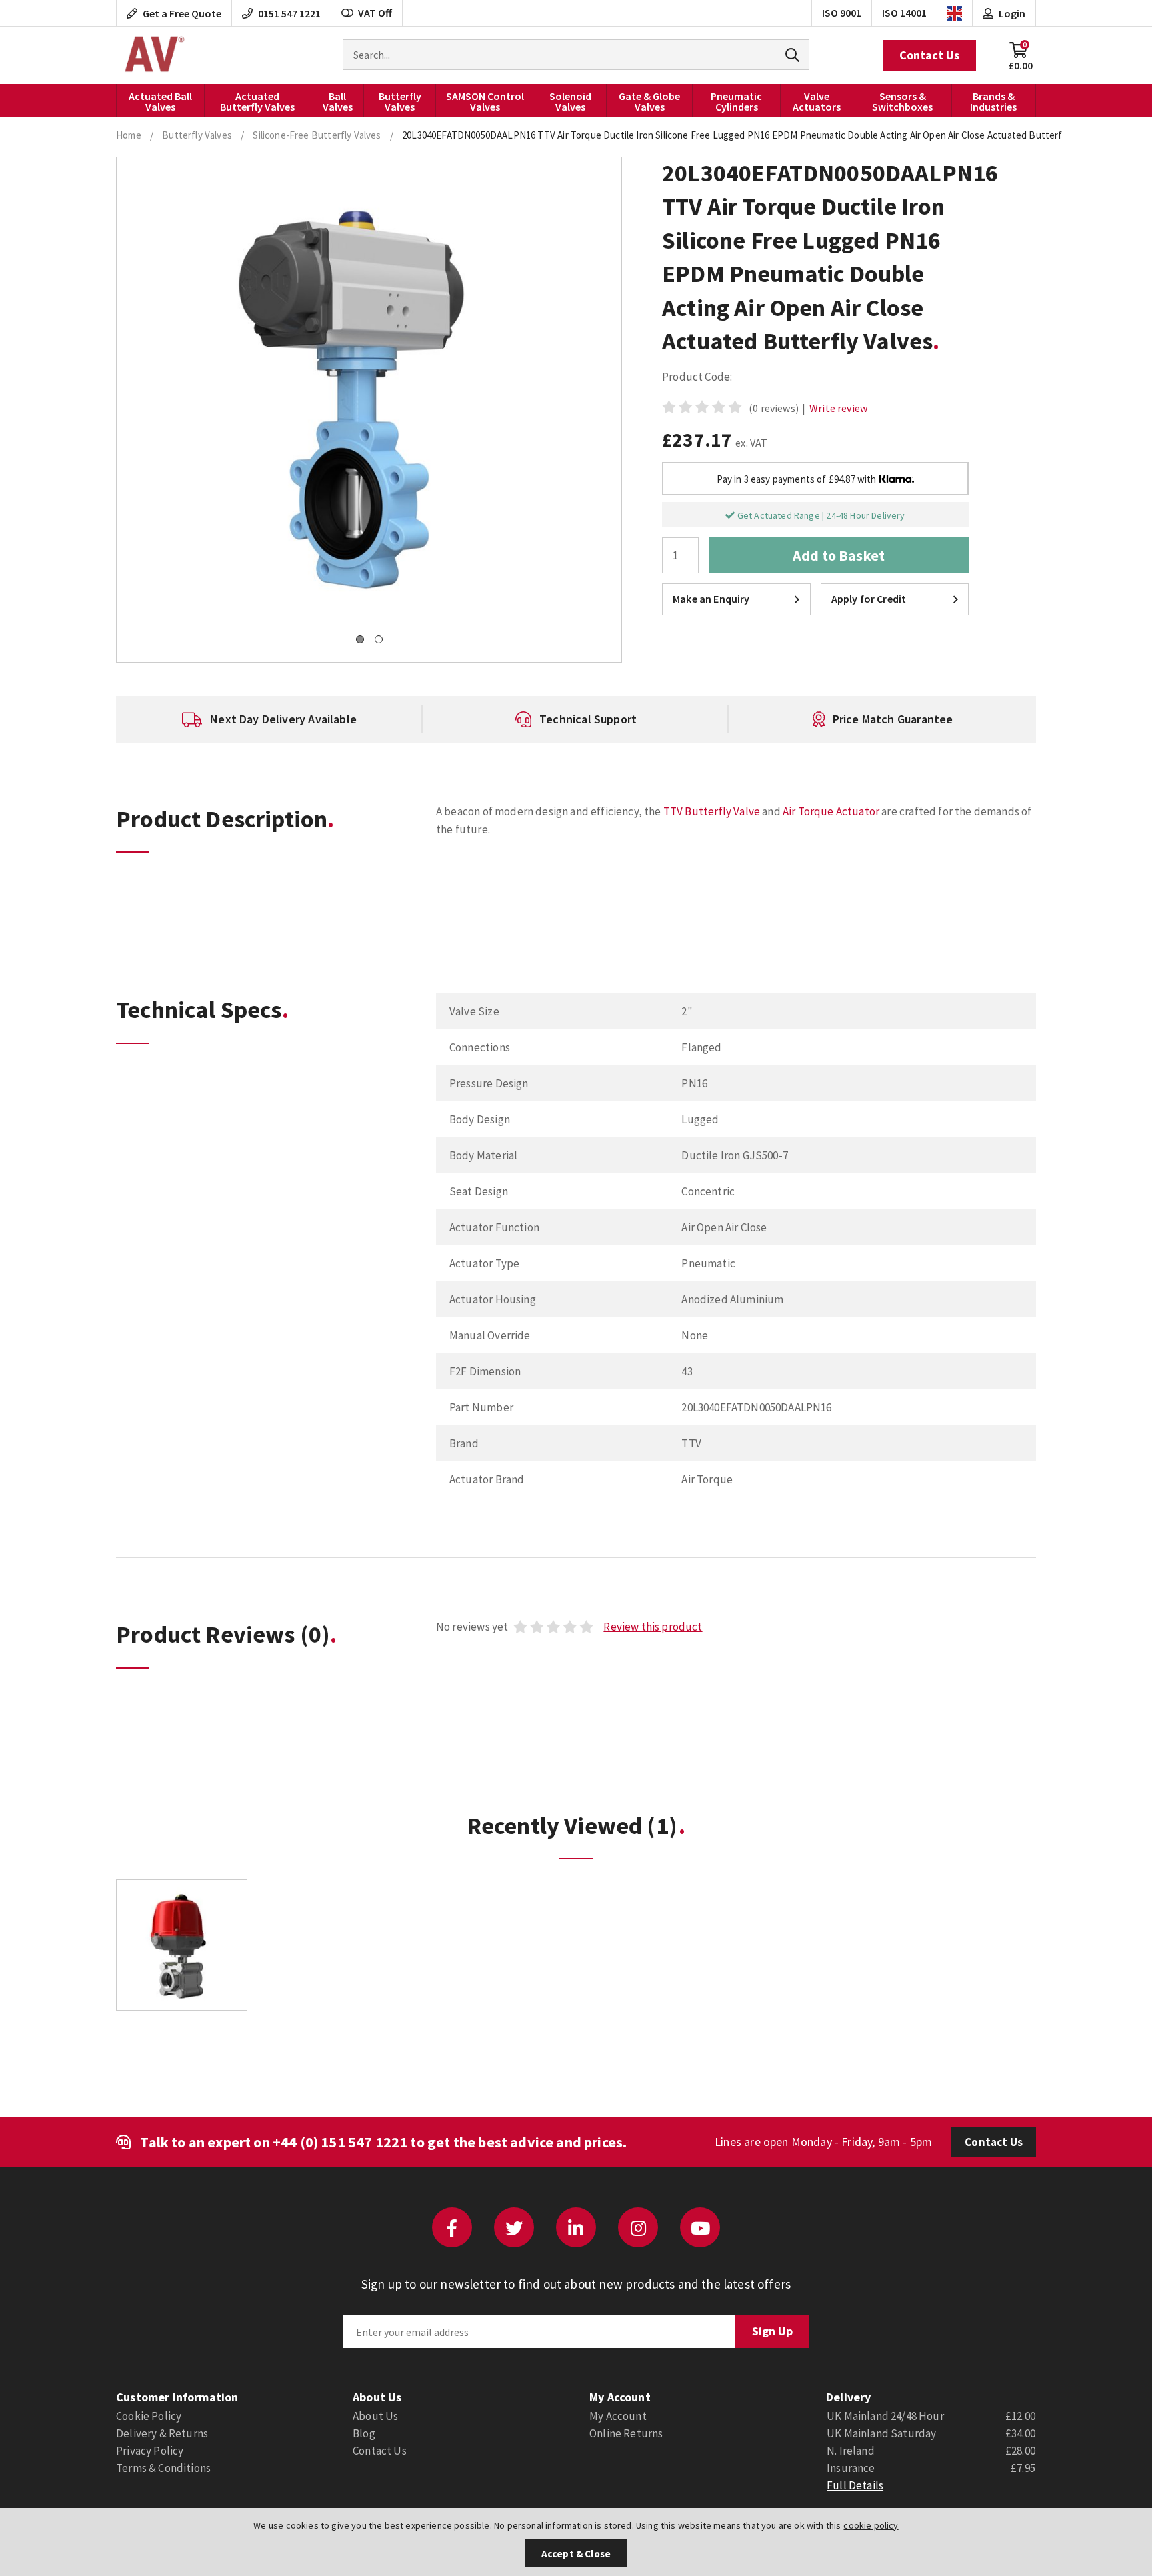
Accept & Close (576, 2554)
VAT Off (375, 13)
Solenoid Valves (570, 101)
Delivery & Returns (162, 2433)
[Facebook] (452, 2227)
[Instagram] (638, 2227)
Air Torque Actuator (831, 811)
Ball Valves (338, 101)
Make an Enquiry (711, 599)
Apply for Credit (869, 599)
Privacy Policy (150, 2451)
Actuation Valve (153, 55)
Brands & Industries (993, 101)
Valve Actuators (817, 101)
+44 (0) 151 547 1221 (340, 2142)
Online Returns (626, 2433)
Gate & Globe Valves (649, 101)
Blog (364, 2433)
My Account (618, 2416)
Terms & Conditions (163, 2468)
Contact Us (929, 55)
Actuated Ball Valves (160, 101)
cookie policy (871, 2525)
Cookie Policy (149, 2416)
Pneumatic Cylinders (736, 101)
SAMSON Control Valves (485, 101)
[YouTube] (700, 2227)
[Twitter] (514, 2227)
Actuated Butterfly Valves (257, 101)
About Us (375, 2416)
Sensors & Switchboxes (902, 101)
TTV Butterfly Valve (712, 811)
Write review (838, 408)
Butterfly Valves (400, 101)
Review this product (653, 1627)
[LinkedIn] (576, 2227)
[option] (269, 719)
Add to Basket (839, 555)
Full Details (855, 2485)
